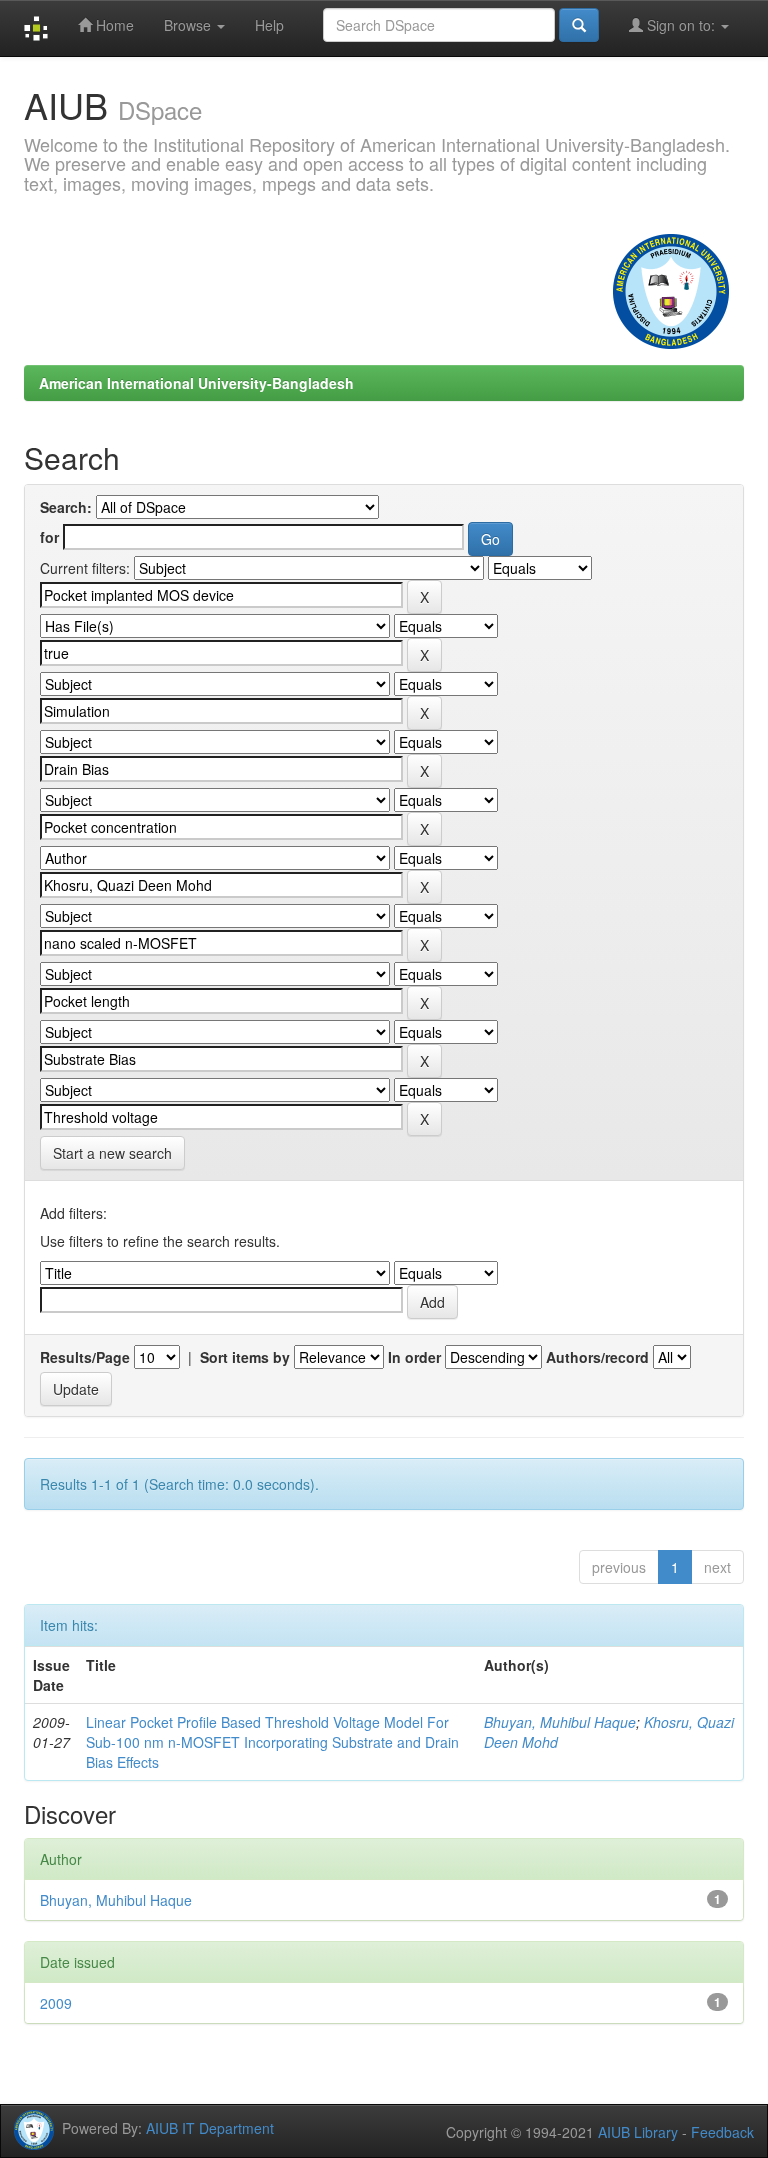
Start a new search (112, 1153)
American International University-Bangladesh (196, 383)
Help (269, 25)
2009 (56, 2003)
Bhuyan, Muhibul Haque (560, 1722)
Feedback (722, 2132)
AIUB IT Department (210, 2127)
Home (113, 25)
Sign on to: (681, 25)
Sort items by (245, 1357)
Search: (66, 507)
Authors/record (597, 1357)
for (49, 537)
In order (414, 1357)
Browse (189, 25)
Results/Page (85, 1357)
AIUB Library (638, 2132)
